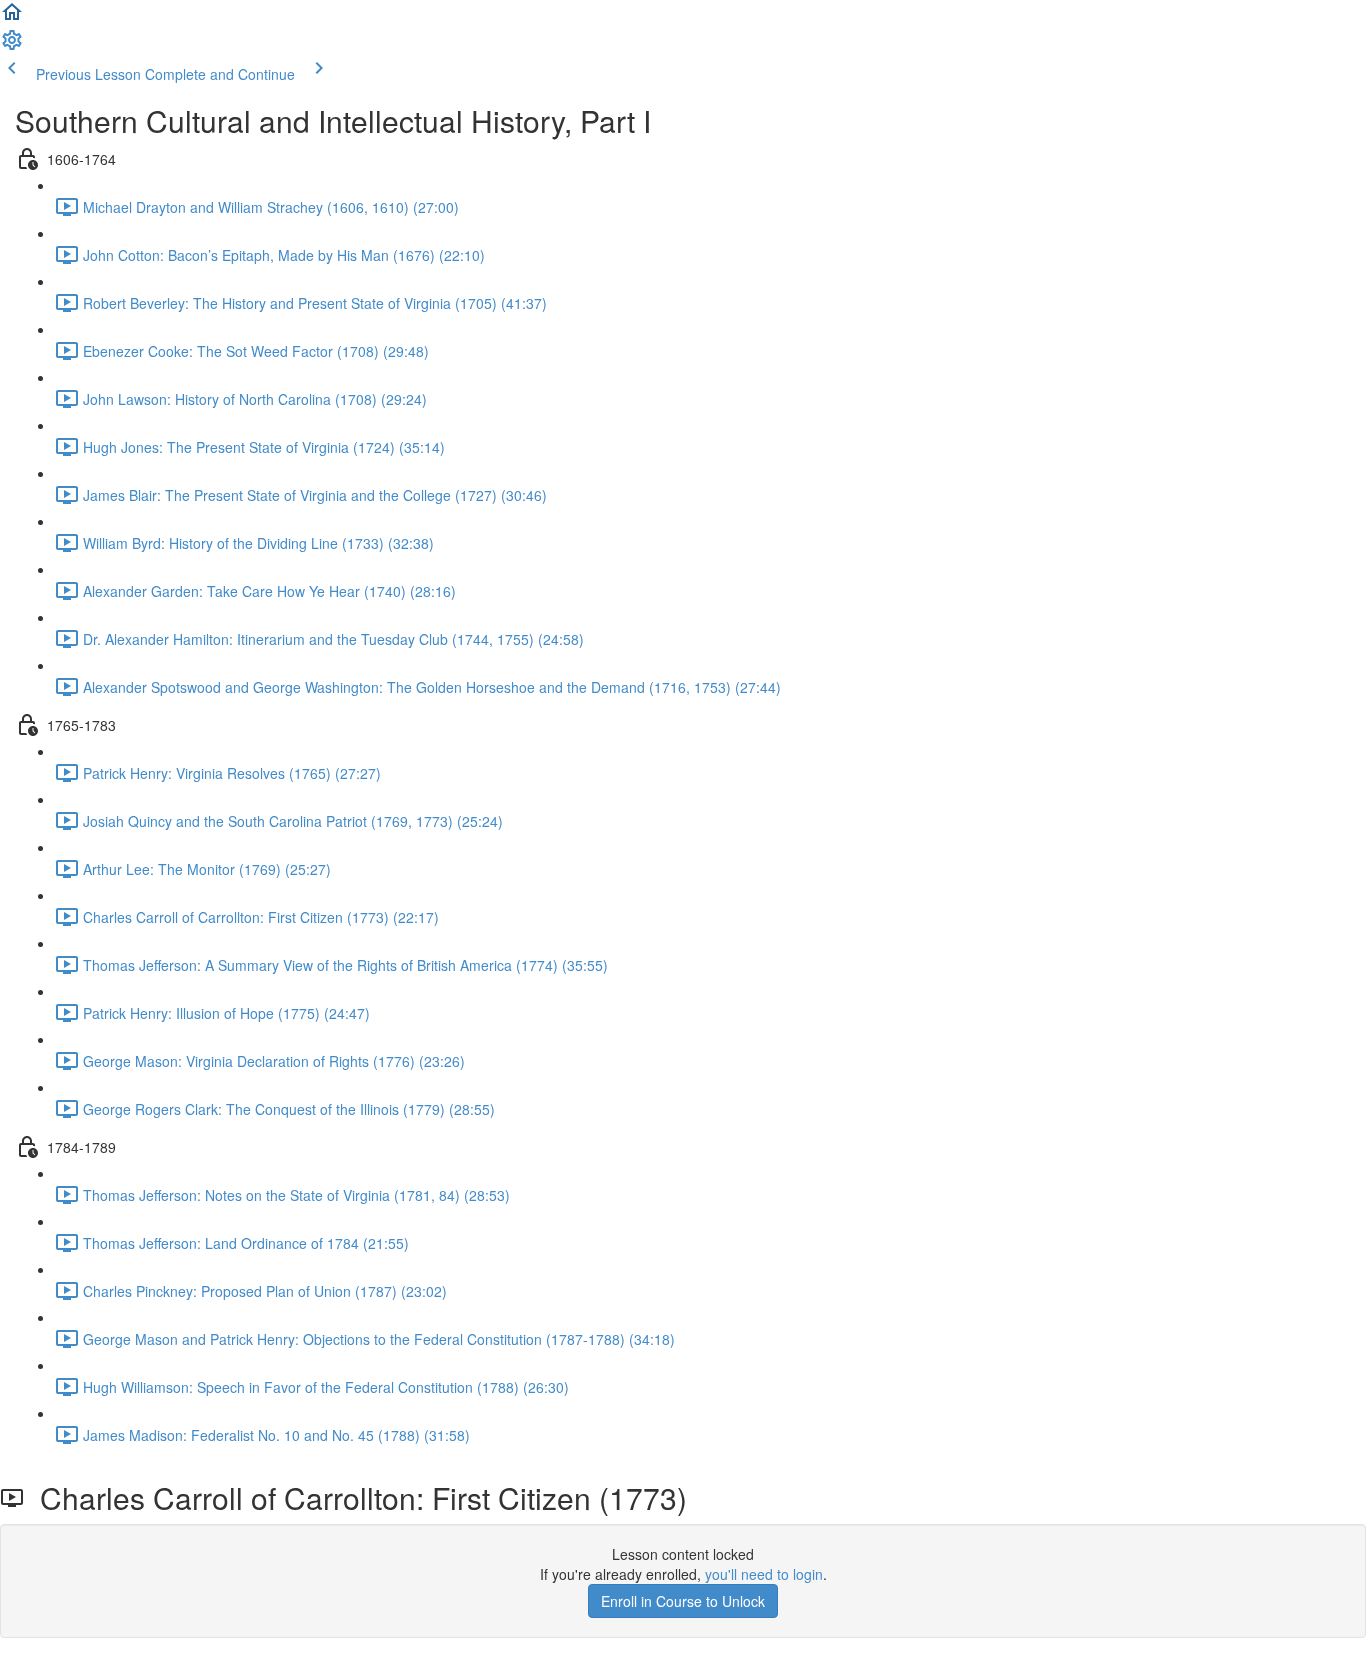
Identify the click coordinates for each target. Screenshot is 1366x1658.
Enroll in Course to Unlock (683, 1601)
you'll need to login (764, 1574)
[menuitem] (12, 46)
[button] (12, 18)
